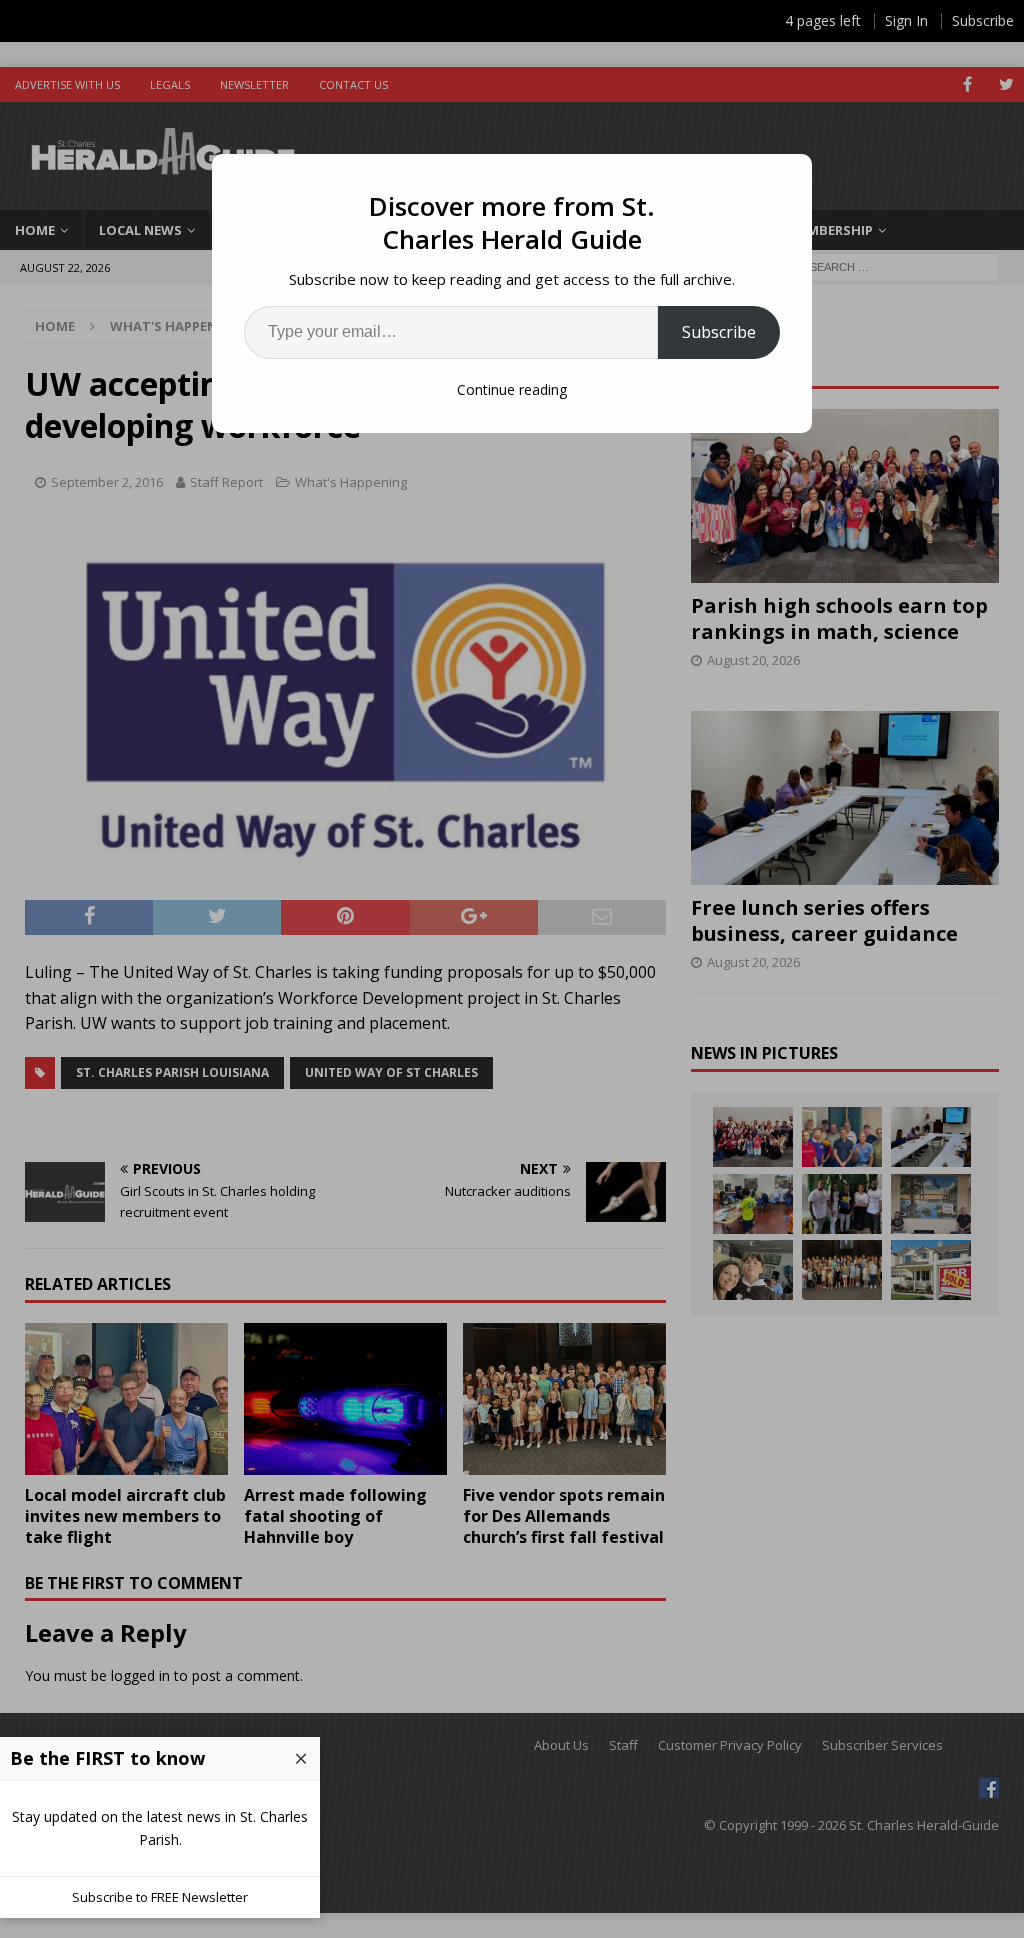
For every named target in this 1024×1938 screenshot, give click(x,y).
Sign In (906, 20)
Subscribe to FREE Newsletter (160, 1897)
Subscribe (719, 332)
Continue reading (512, 389)
